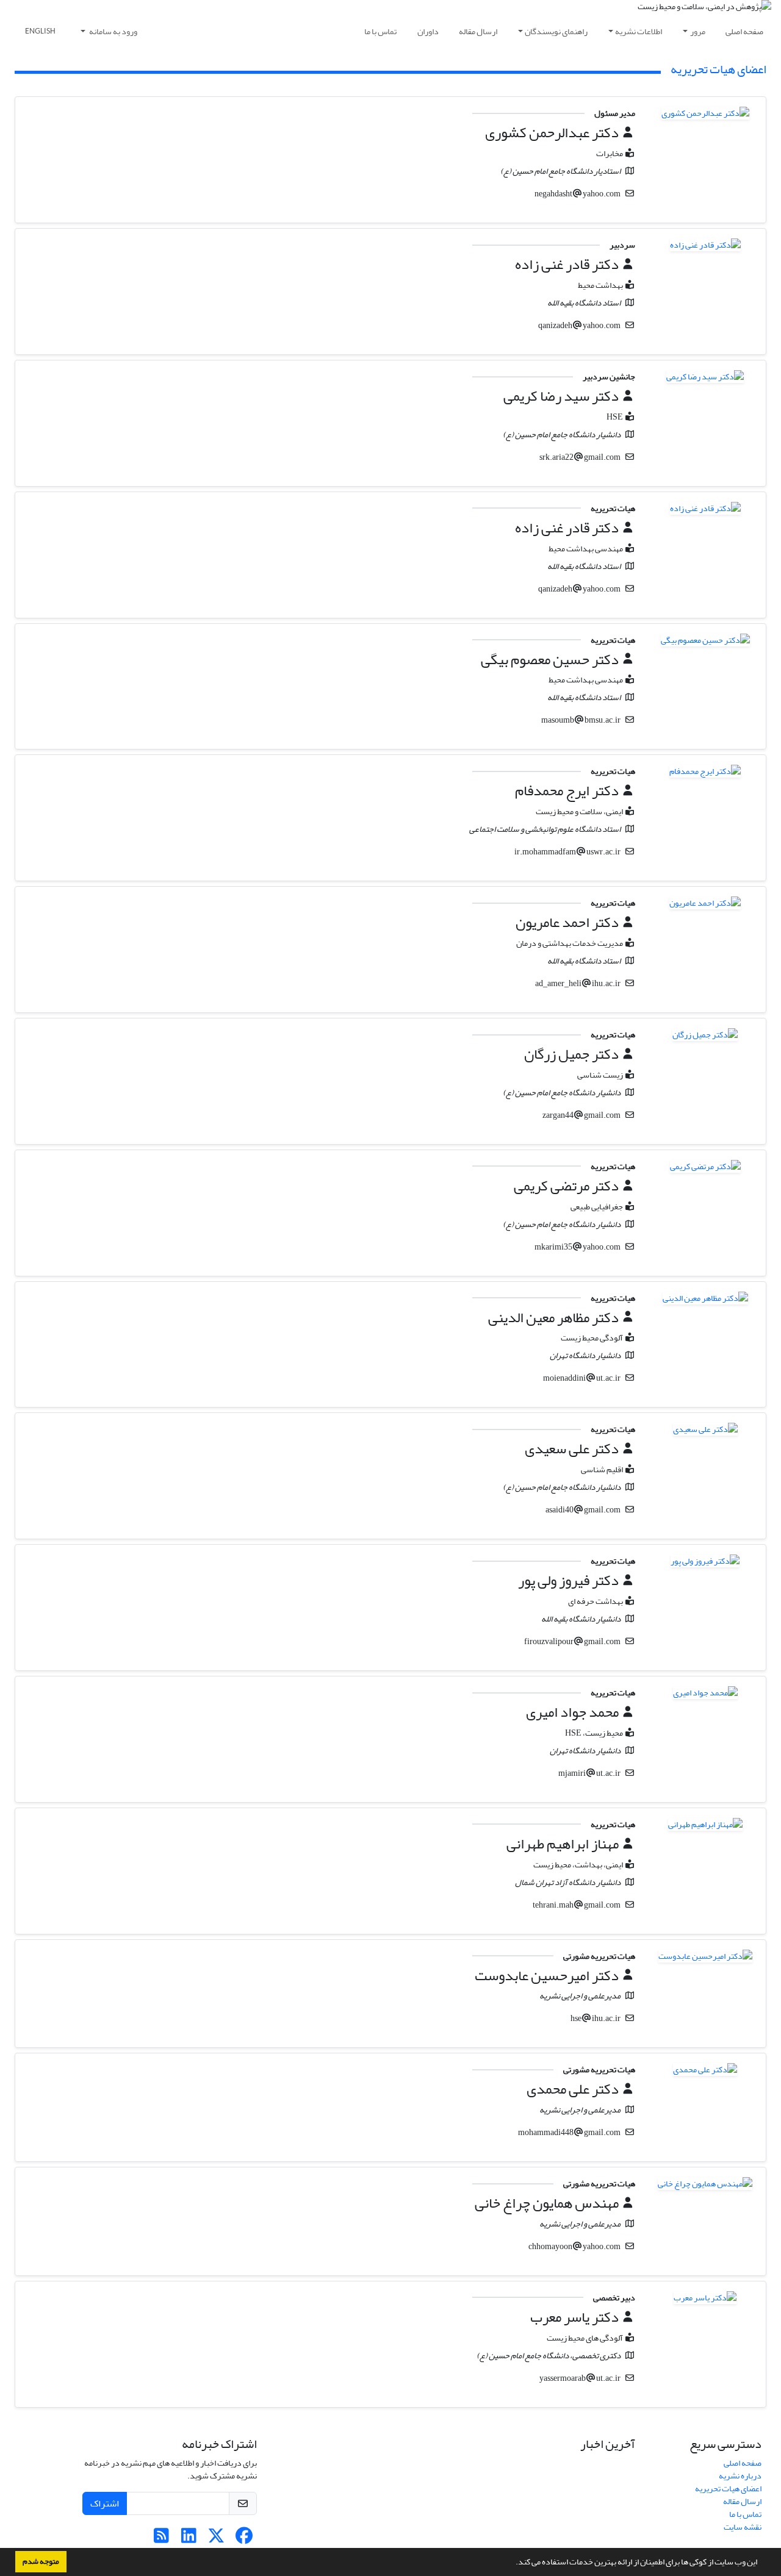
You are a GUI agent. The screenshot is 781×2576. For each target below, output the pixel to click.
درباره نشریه (740, 2476)
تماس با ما (380, 31)
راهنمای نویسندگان (556, 31)
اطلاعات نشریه (639, 31)
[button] (513, 2563)
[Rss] (161, 2539)
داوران (428, 31)
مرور (698, 31)
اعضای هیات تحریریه (728, 2488)
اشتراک (105, 2503)
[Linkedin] (189, 2539)
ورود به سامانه (113, 31)
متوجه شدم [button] (41, 2561)
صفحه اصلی (744, 31)
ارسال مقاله (478, 31)
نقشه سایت (743, 2527)
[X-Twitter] (216, 2539)
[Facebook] (244, 2539)
